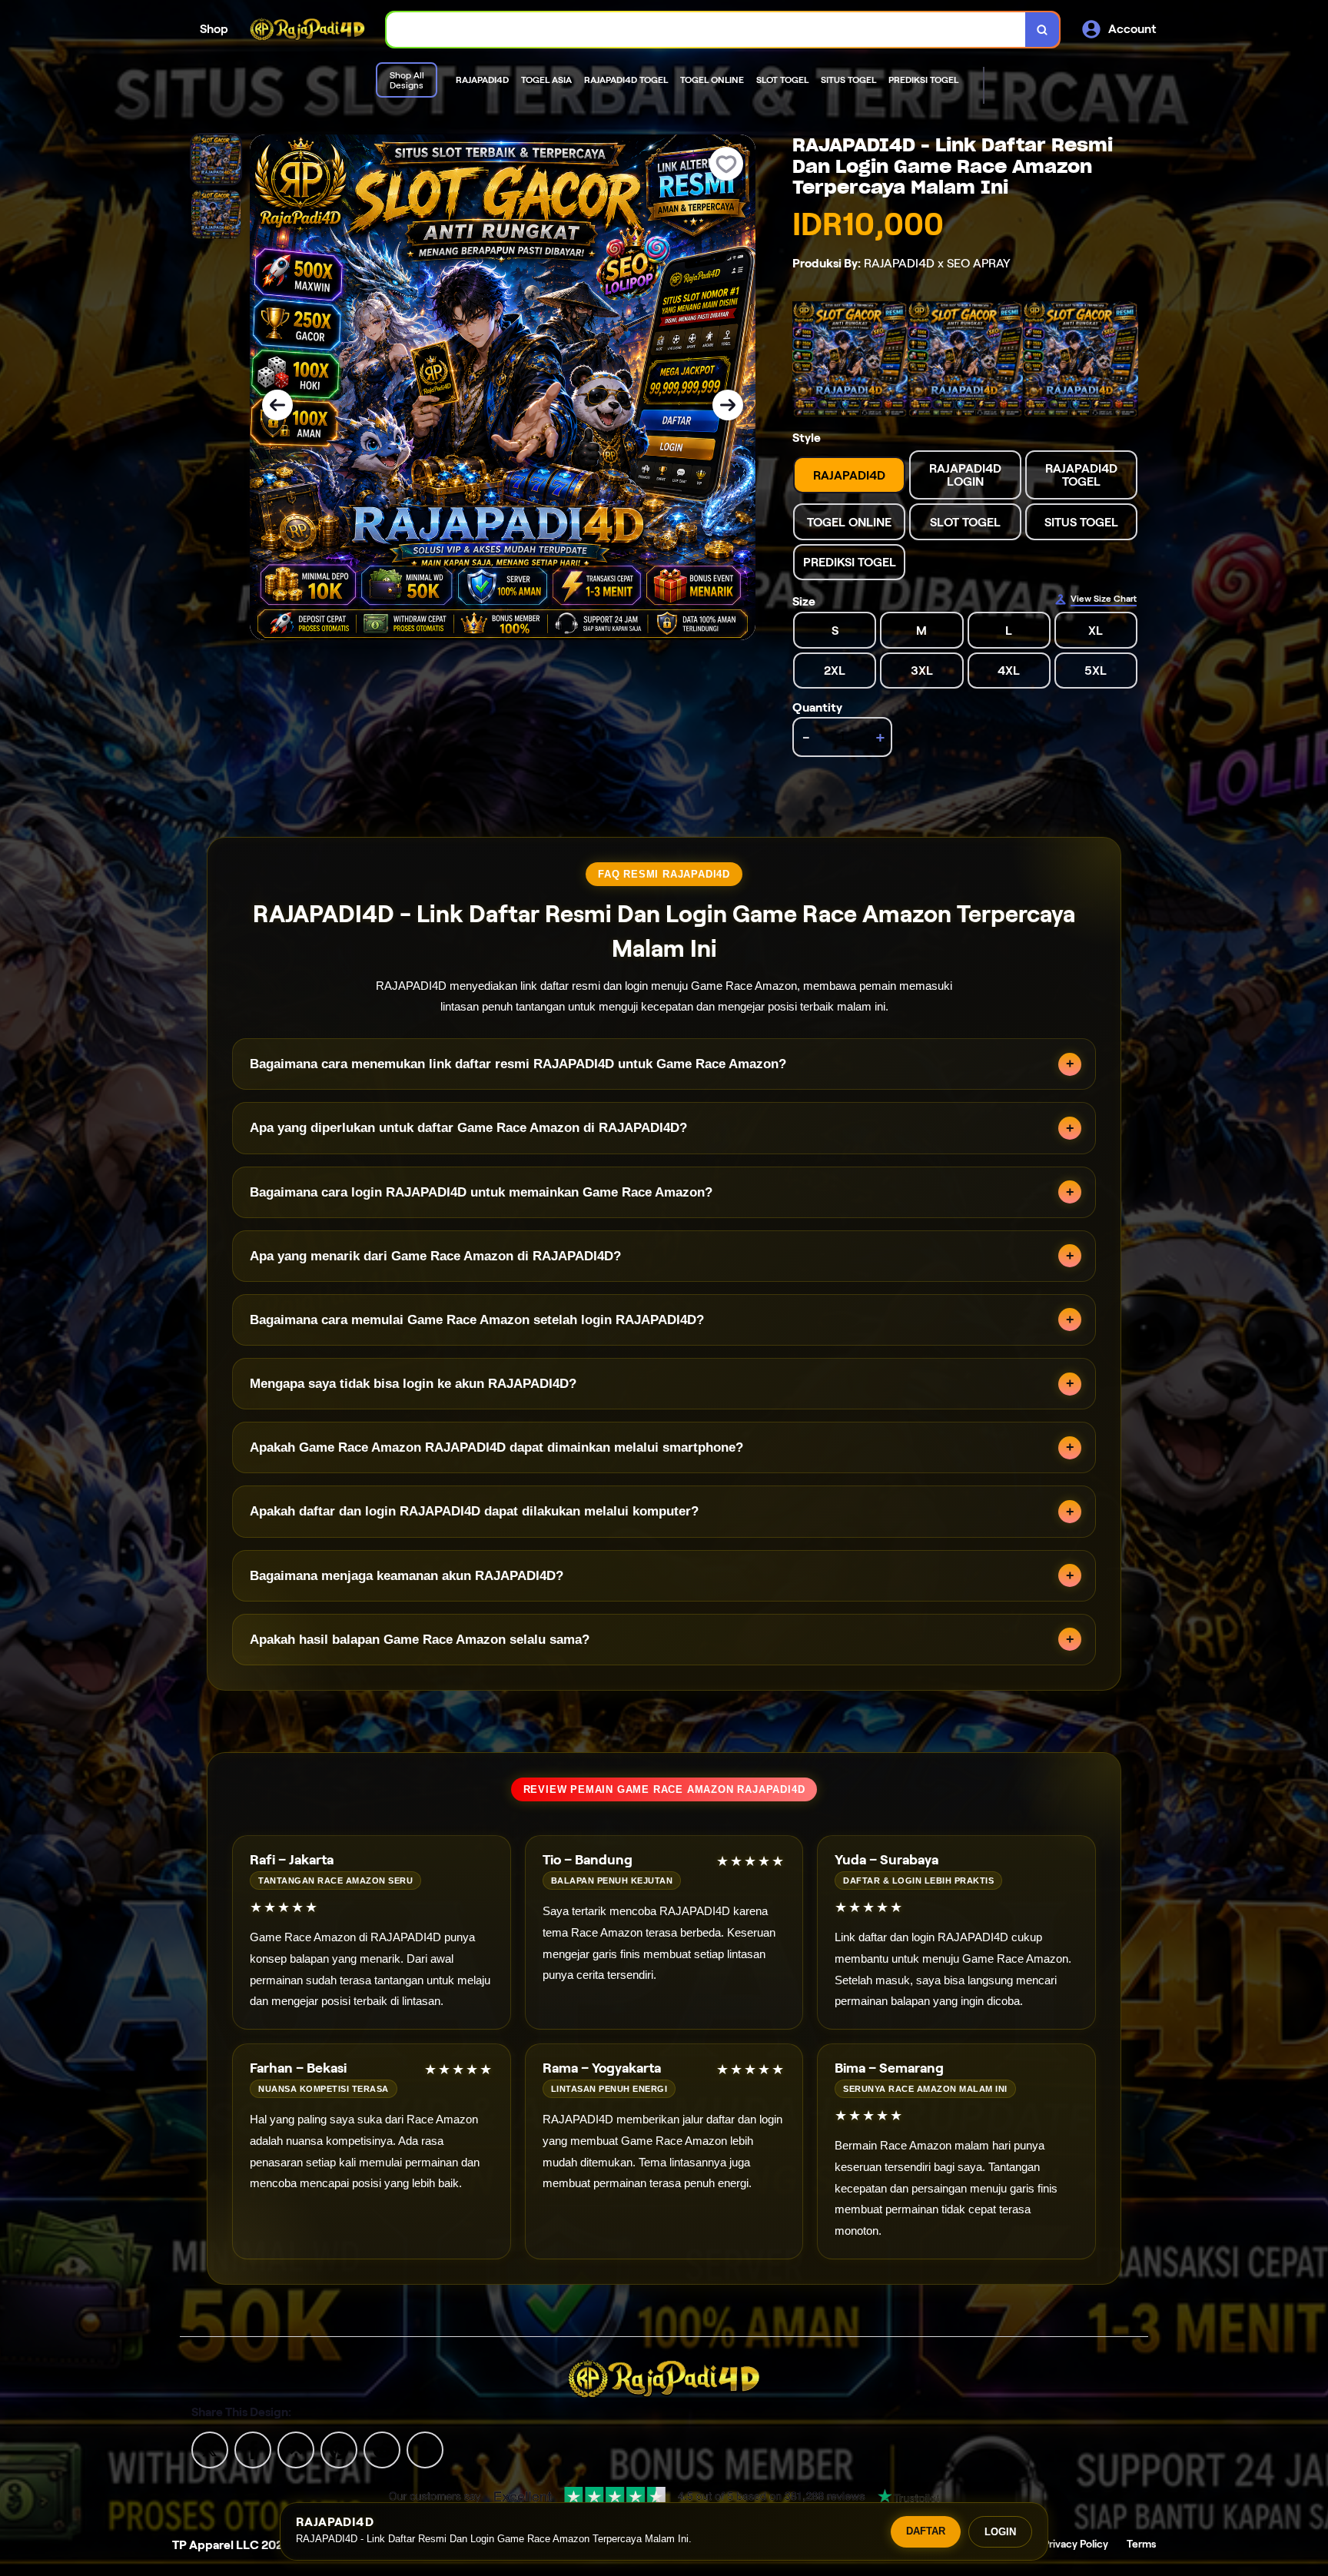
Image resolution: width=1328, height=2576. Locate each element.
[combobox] (706, 30)
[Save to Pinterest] (339, 2449)
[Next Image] (728, 405)
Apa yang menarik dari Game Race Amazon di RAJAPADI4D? (435, 1256)
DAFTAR (926, 2531)
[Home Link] (307, 30)
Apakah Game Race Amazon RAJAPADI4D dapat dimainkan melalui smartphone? (496, 1447)
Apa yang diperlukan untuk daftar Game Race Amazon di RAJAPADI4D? (468, 1128)
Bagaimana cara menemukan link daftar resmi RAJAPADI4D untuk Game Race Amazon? (518, 1064)
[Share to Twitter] (210, 2449)
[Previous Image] (277, 405)
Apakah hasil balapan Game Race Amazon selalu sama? (420, 1640)
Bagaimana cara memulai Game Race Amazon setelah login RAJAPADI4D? (477, 1320)
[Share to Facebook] (253, 2449)
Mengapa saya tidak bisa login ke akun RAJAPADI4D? (413, 1384)
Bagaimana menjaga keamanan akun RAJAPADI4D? (407, 1576)
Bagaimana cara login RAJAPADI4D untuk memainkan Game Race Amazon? (481, 1192)
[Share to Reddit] (382, 2449)
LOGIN (1000, 2532)
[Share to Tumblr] (425, 2449)
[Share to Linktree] (296, 2449)
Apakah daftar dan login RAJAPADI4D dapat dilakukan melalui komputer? (474, 1511)
